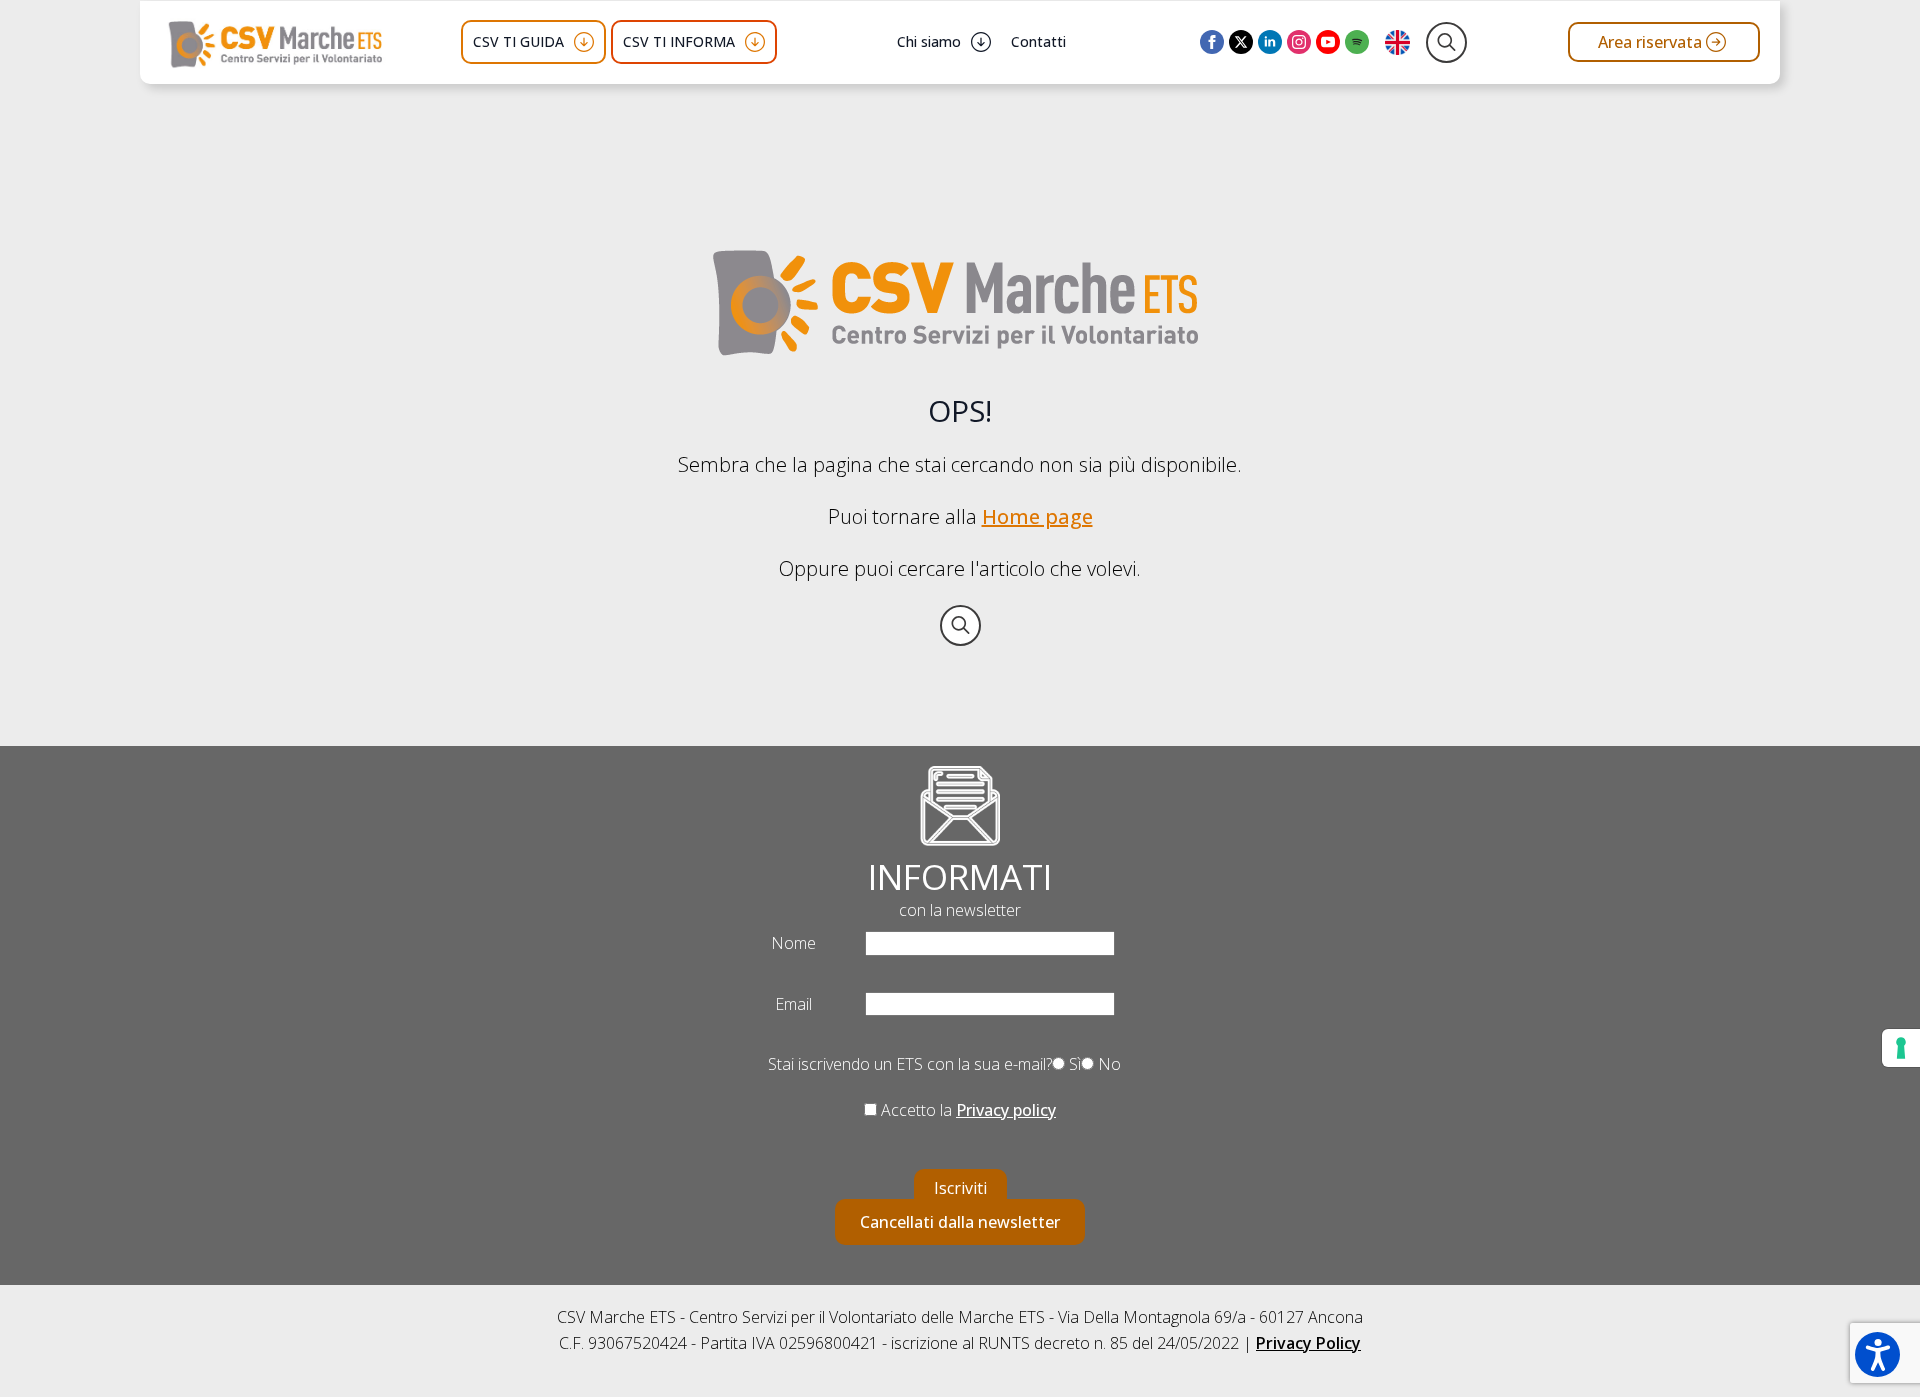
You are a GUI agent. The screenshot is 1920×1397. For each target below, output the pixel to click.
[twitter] (1241, 42)
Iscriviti (960, 1188)
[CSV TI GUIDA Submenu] (584, 42)
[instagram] (1299, 42)
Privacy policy (1006, 1110)
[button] (1877, 1354)
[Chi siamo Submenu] (981, 42)
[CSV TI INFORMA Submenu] (755, 42)
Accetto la (966, 1110)
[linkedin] (1270, 42)
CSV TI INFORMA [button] (679, 41)
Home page (1037, 516)
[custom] (1357, 42)
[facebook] (1212, 42)
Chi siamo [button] (929, 41)
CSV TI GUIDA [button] (518, 41)
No (1107, 1064)
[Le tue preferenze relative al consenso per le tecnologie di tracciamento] (1901, 1048)
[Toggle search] (1446, 42)
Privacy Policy (1308, 1343)
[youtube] (1328, 42)
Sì (1073, 1064)
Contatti (1038, 41)
